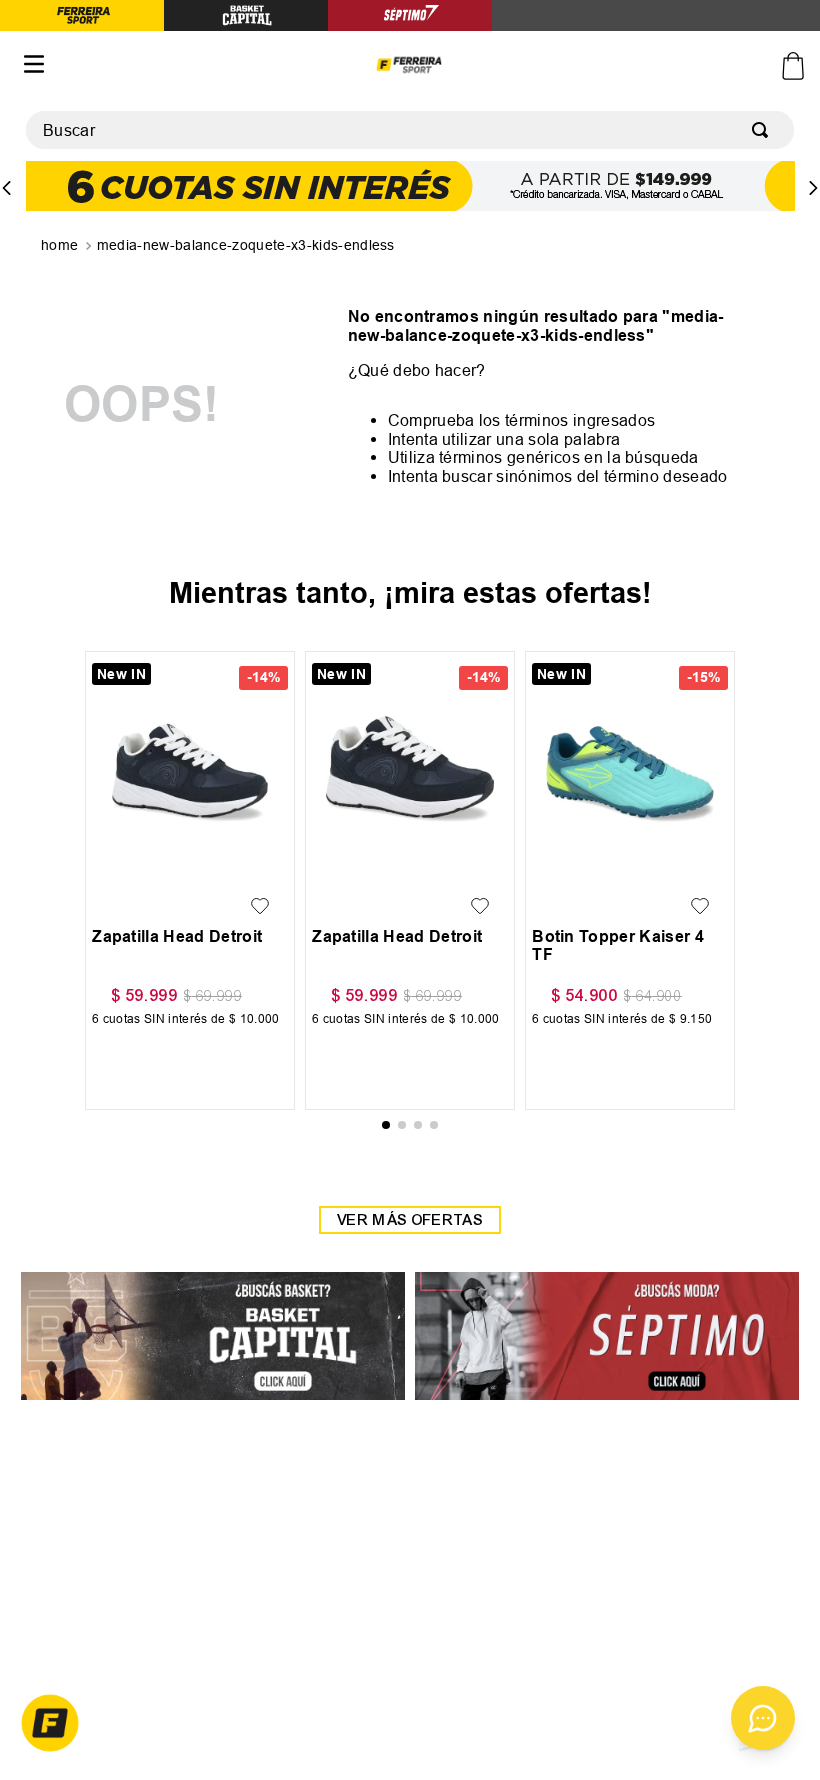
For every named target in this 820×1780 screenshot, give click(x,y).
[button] (112, 856)
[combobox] (410, 130)
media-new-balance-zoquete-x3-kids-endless (246, 245)
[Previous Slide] (7, 188)
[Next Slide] (813, 188)
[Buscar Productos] (764, 130)
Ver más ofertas (410, 1234)
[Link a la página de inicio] (61, 246)
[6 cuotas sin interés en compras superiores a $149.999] (410, 187)
